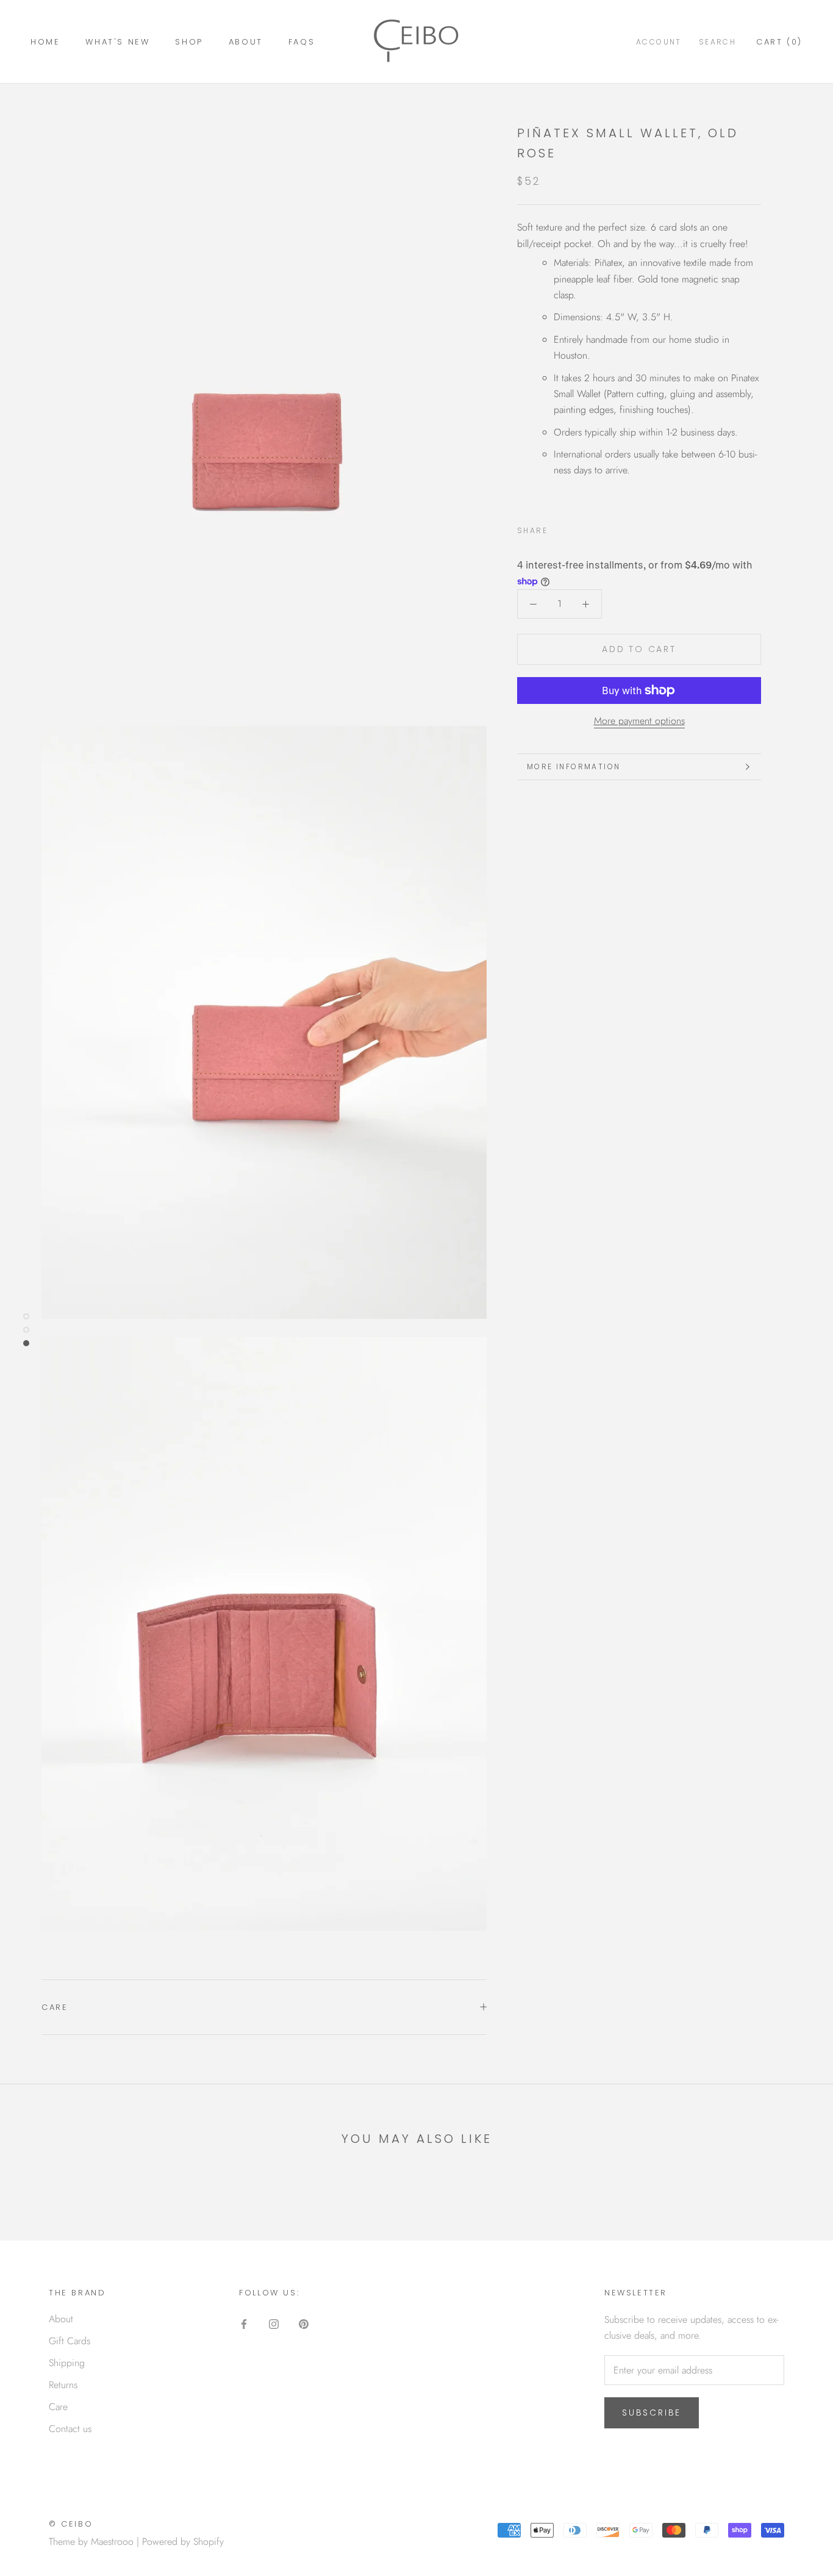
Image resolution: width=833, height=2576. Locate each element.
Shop (189, 42)
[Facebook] (559, 528)
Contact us (70, 2429)
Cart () (779, 42)
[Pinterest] (591, 528)
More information (574, 766)
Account (659, 42)
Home (45, 42)
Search (717, 42)
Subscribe (652, 2413)
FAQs (302, 42)
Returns (63, 2385)
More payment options (639, 721)
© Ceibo (71, 2524)
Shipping (67, 2363)
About (246, 42)
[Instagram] (274, 2323)
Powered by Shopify (183, 2542)
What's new (117, 42)
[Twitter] (575, 528)
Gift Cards (70, 2341)
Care (55, 2007)
